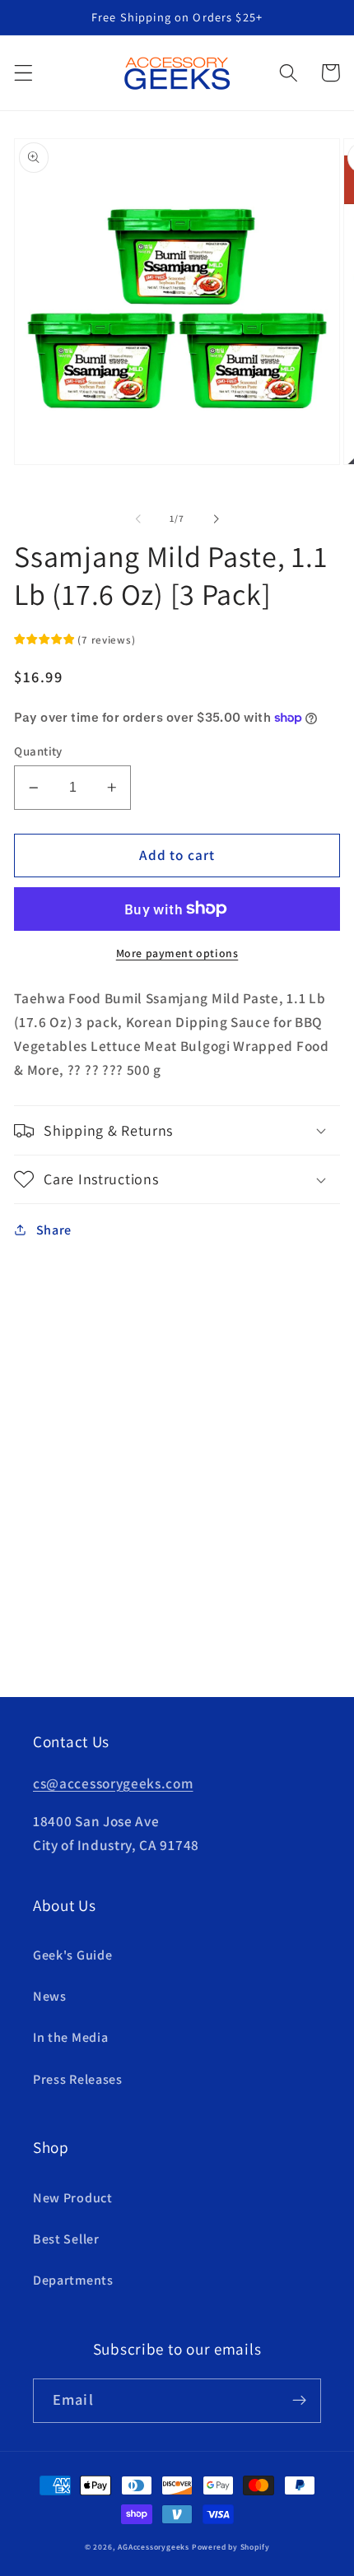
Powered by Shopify (231, 2547)
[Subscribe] (299, 2401)
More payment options (177, 953)
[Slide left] (138, 519)
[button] (23, 73)
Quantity (38, 751)
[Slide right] (216, 519)
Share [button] (54, 1230)
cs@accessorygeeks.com (113, 1783)
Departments (73, 2280)
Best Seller (66, 2239)
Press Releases (78, 2079)
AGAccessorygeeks (154, 2547)
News (50, 1996)
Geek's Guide (72, 1955)
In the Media (70, 2037)
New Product (73, 2198)
